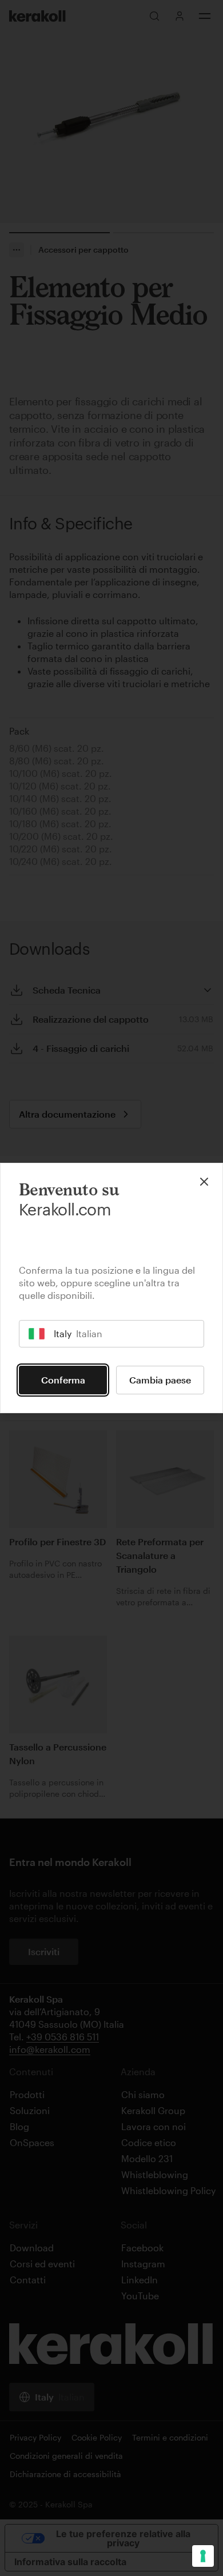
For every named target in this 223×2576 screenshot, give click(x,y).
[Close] (204, 1182)
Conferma (63, 1380)
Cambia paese (160, 1380)
